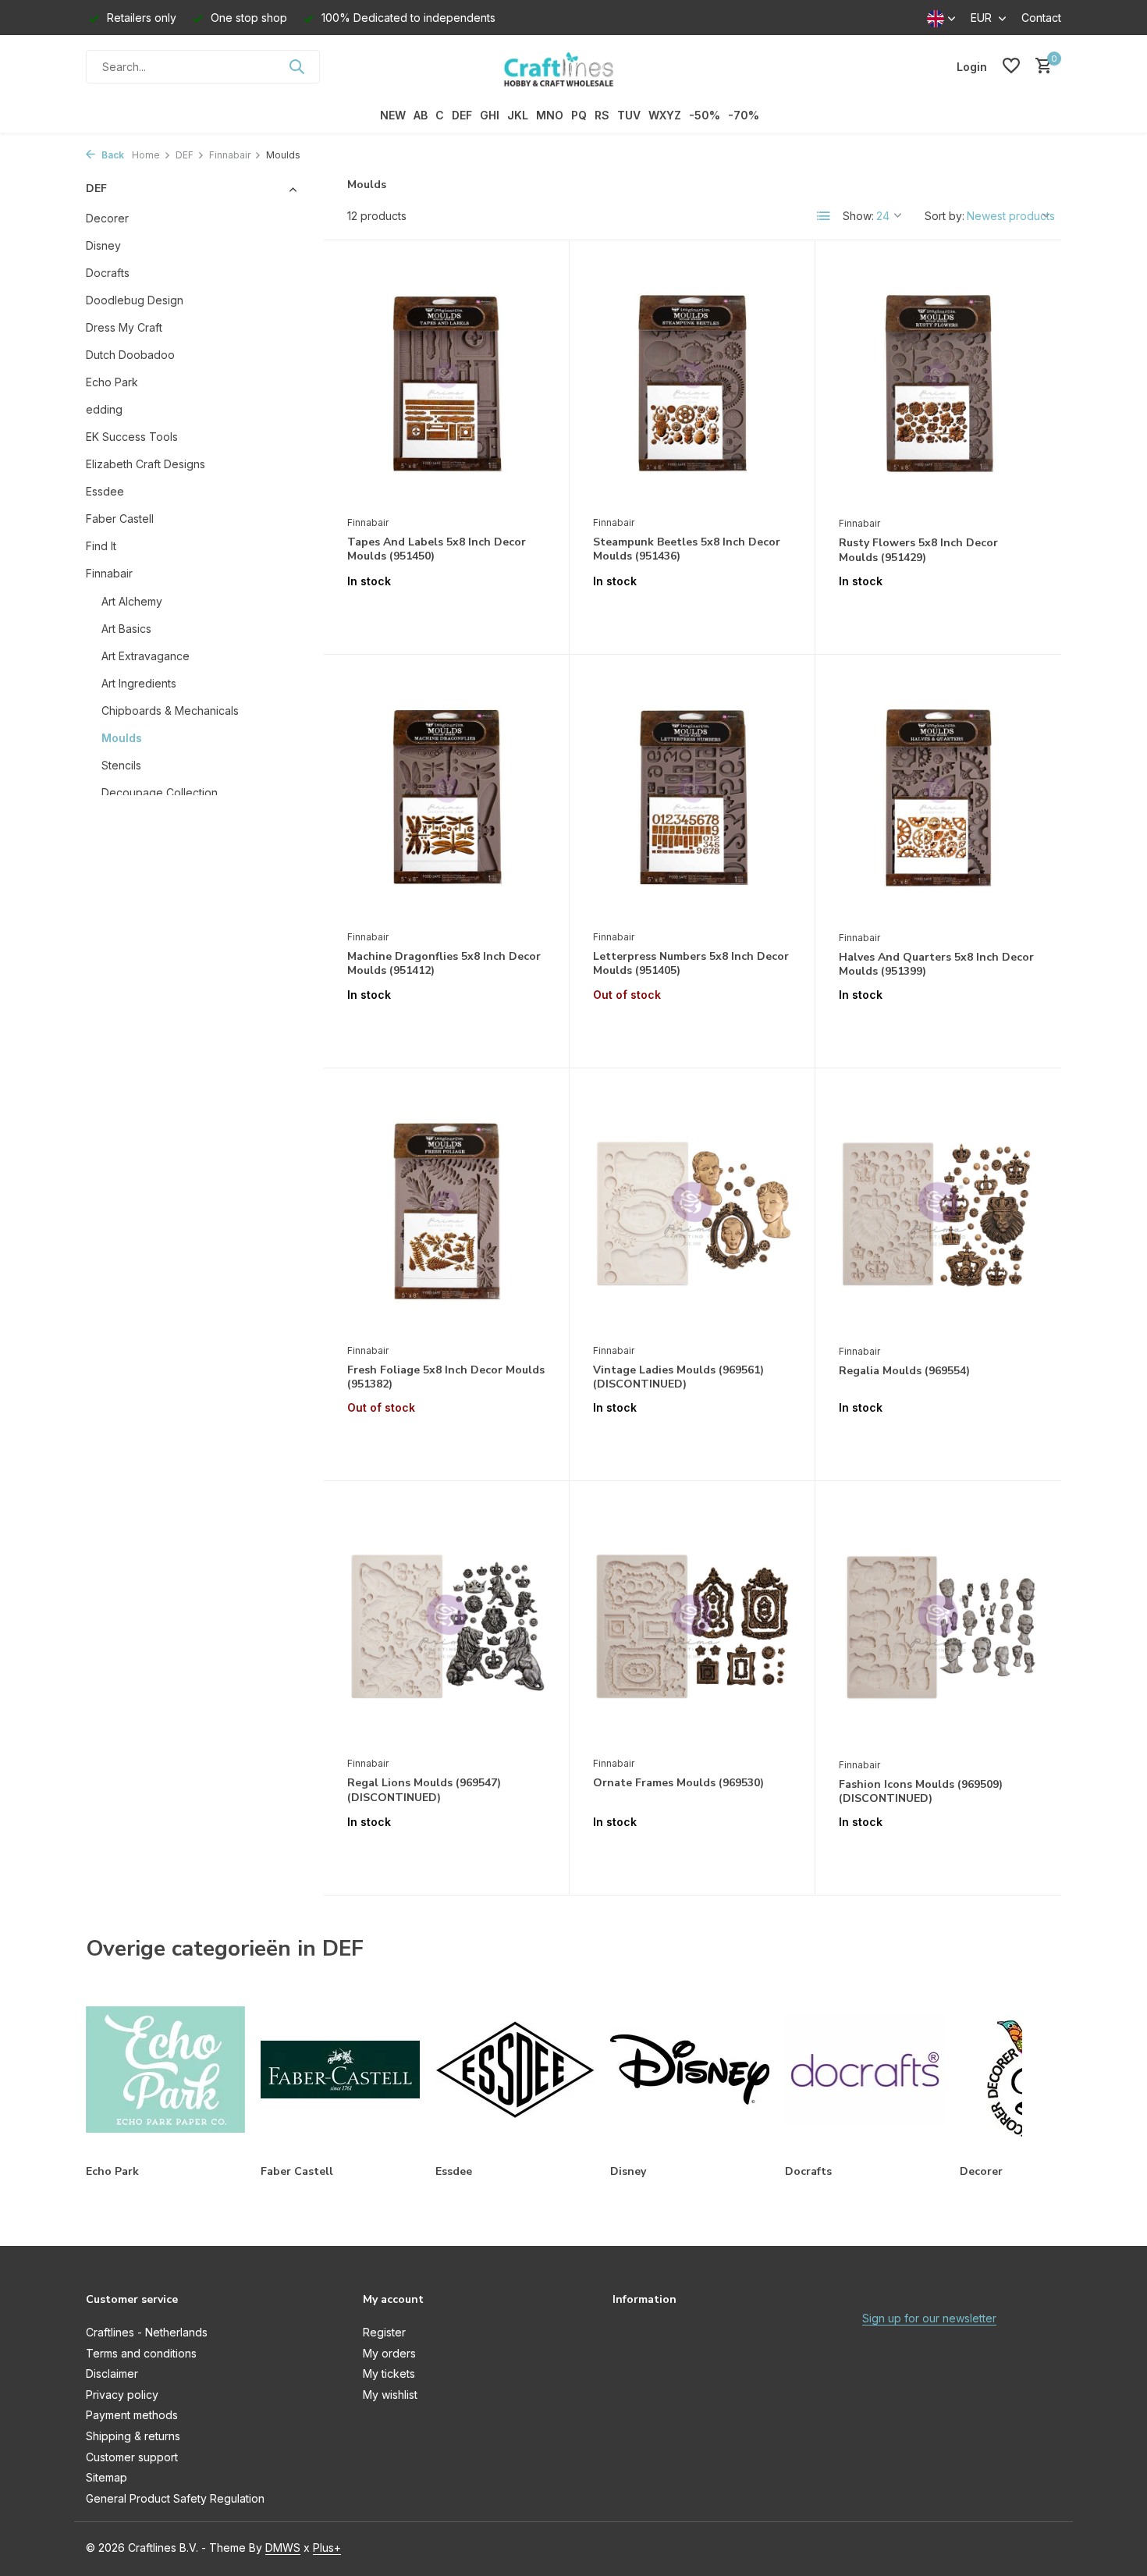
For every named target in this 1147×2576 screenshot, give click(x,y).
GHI (490, 115)
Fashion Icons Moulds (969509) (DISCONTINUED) (921, 1792)
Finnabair (230, 155)
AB (421, 115)
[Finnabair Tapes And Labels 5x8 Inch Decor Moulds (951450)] (446, 386)
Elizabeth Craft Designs (146, 464)
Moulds (122, 738)
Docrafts (108, 273)
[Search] (297, 66)
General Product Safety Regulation (175, 2498)
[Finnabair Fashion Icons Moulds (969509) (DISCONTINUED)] (938, 1627)
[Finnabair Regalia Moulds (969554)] (938, 1214)
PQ (579, 115)
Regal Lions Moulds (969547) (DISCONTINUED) (424, 1790)
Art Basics (126, 629)
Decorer (107, 218)
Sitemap (107, 2477)
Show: (858, 216)
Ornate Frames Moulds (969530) (678, 1783)
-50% (705, 115)
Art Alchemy (132, 601)
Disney (103, 245)
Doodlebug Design (135, 300)
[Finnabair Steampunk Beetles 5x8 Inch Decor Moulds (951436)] (692, 386)
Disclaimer (112, 2373)
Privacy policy (122, 2395)
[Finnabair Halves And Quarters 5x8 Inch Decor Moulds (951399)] (938, 800)
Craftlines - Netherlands (147, 2332)
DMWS (283, 2548)
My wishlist (390, 2395)
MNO (550, 115)
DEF (462, 115)
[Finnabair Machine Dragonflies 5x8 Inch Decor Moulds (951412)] (446, 800)
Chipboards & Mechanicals (170, 711)
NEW (393, 115)
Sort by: (945, 216)
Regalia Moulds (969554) (904, 1371)
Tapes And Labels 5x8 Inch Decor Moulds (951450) (437, 549)
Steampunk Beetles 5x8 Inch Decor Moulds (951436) (687, 549)
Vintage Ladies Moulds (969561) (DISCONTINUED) (678, 1377)
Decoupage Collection (160, 792)
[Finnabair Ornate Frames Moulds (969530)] (692, 1626)
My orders (389, 2353)
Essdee (105, 491)
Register (384, 2332)
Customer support (132, 2457)
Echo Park (112, 382)
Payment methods (132, 2415)
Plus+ (327, 2548)
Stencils (121, 765)
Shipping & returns (133, 2436)
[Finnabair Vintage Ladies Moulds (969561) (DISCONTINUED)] (692, 1213)
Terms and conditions (141, 2353)
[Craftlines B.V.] (573, 66)
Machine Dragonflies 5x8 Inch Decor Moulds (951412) (444, 964)
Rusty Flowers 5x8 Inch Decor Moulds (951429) (918, 550)
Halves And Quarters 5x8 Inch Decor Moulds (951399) (936, 965)
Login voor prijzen (446, 614)
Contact (1041, 18)
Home (146, 155)
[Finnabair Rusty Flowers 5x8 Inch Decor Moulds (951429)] (938, 386)
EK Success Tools (132, 437)
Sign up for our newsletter (929, 2318)
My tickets (389, 2373)
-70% (744, 115)
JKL (518, 115)
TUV (629, 115)
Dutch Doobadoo (130, 355)
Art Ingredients (139, 683)
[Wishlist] (1011, 66)
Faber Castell (120, 519)
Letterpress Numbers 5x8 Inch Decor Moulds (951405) (691, 964)
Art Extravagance (146, 656)
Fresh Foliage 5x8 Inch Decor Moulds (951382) (446, 1377)
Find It (101, 546)
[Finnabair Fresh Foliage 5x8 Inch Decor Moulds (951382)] (446, 1213)
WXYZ (665, 115)
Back (112, 155)
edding (104, 409)
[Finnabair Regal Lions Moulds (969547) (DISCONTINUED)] (446, 1626)
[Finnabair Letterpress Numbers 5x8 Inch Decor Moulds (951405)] (692, 800)
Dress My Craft (124, 327)
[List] (824, 216)
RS (602, 115)
